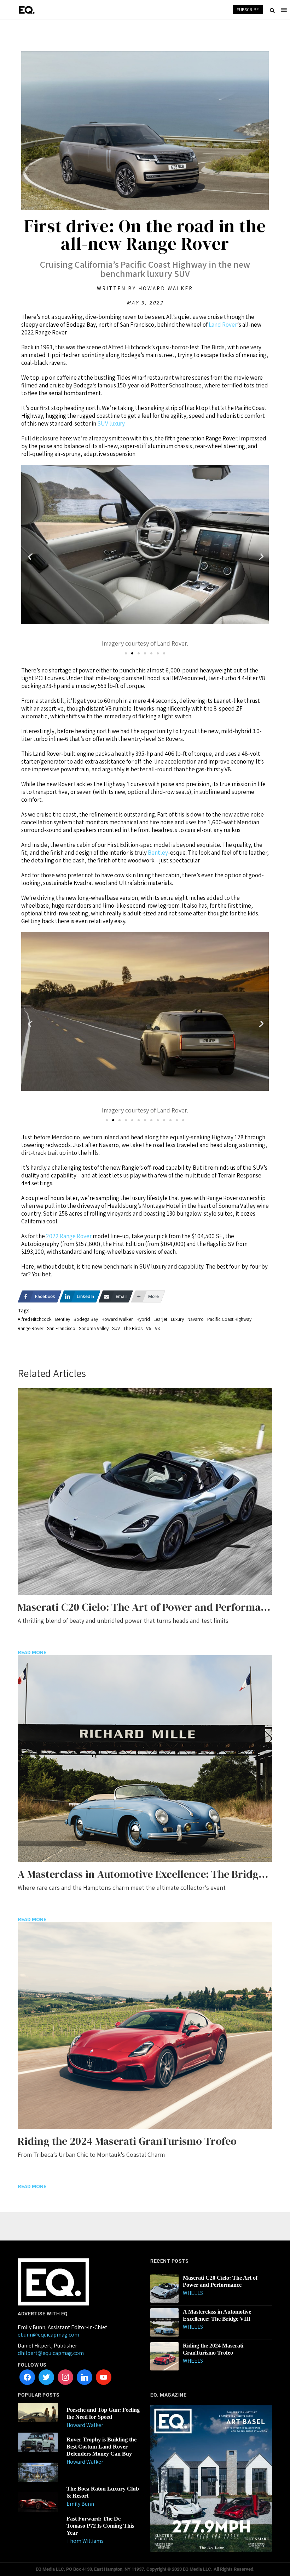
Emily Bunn (80, 2504)
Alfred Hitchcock (35, 1319)
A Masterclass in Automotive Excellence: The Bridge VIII (217, 2315)
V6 (149, 1328)
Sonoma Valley (94, 1328)
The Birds (133, 1328)
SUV (116, 1328)
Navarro (196, 1319)
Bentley (158, 853)
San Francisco (61, 1328)
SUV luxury (111, 423)
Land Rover (223, 325)
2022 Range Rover (69, 1236)
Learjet (160, 1319)
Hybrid (143, 1319)
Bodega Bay (86, 1319)
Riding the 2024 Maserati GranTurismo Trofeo (213, 2349)
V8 (158, 1328)
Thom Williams (85, 2541)
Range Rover (31, 1328)
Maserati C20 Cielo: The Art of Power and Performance (220, 2281)
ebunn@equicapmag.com (48, 2335)
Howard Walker (117, 1319)
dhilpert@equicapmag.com (51, 2353)
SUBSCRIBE (248, 10)
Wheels (193, 2293)
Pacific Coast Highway (229, 1319)
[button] (29, 557)
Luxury (177, 1319)
